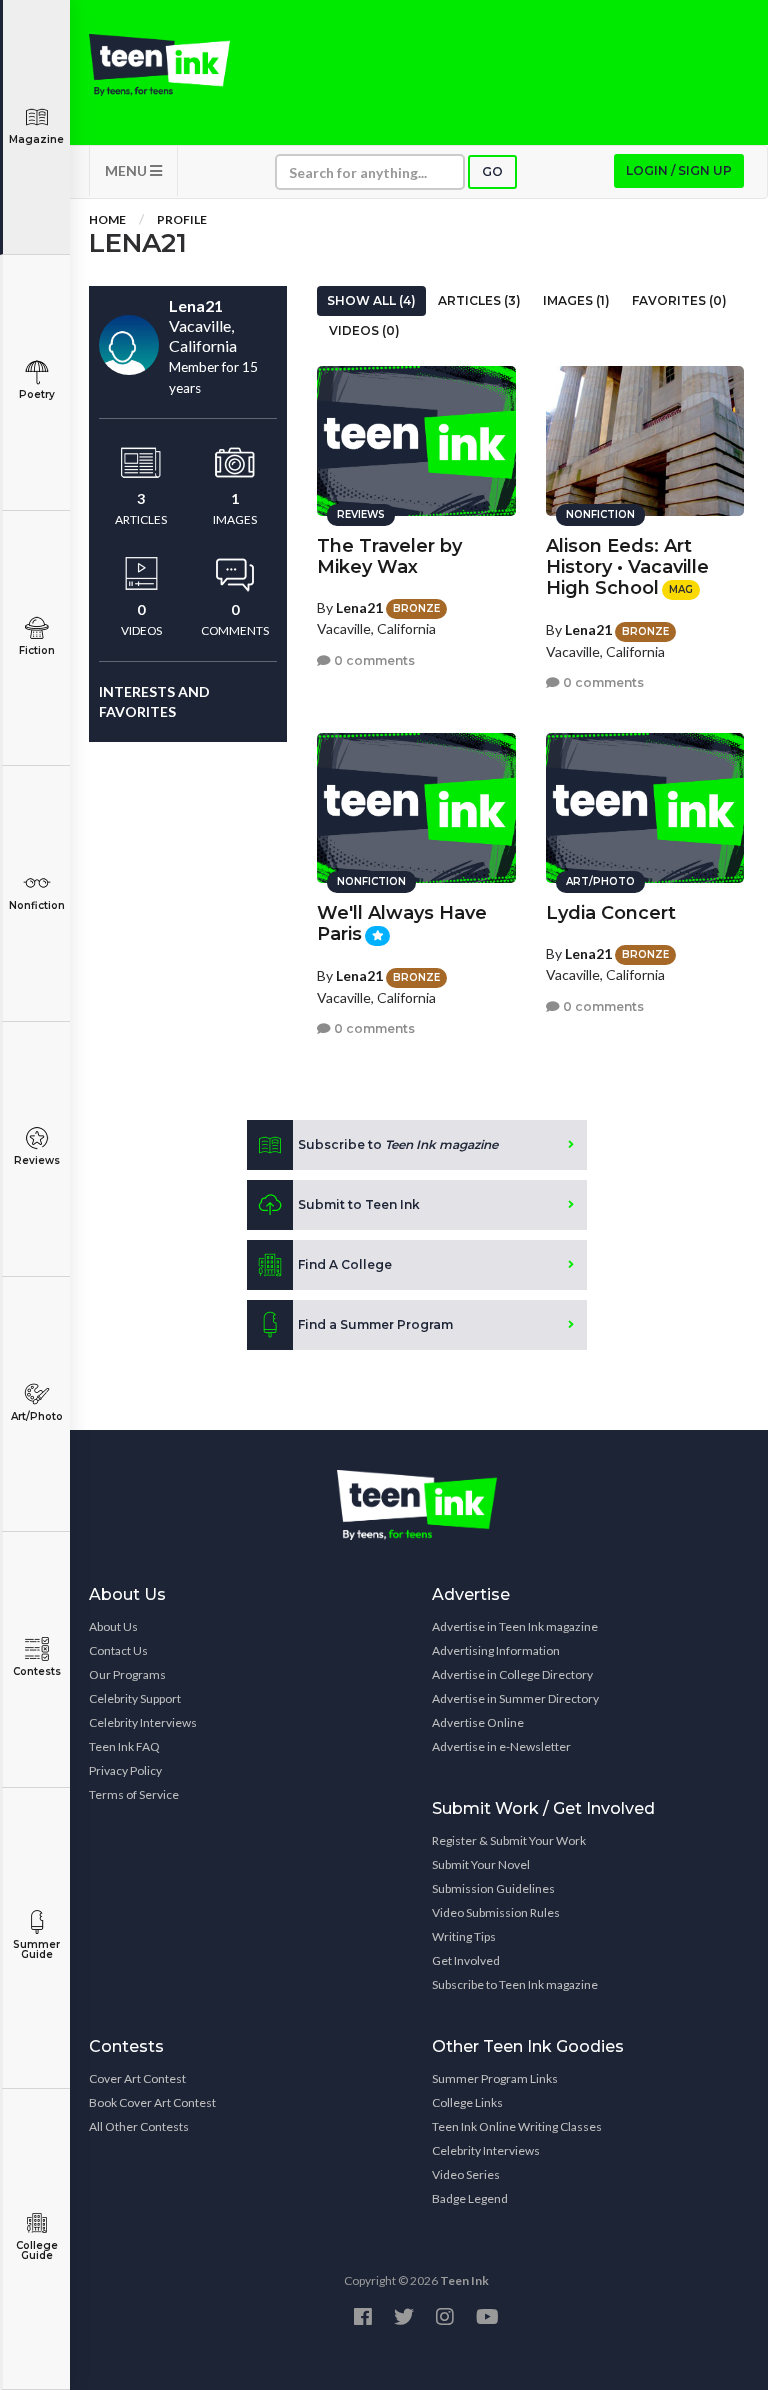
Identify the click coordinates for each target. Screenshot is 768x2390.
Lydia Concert (611, 913)
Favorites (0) (679, 300)
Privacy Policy (125, 1770)
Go (492, 171)
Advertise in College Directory (512, 1674)
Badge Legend (470, 2198)
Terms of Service (134, 1794)
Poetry (37, 394)
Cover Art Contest (137, 2078)
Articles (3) (479, 300)
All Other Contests (139, 2126)
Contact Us (118, 1650)
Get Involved (466, 1960)
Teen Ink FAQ (124, 1746)
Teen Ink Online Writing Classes (517, 2126)
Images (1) (576, 300)
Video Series (466, 2174)
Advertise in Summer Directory (515, 1698)
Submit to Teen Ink (359, 1204)
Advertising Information (496, 1650)
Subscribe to (398, 1144)
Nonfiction (37, 905)
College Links (467, 2102)
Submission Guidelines (493, 1888)
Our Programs (127, 1674)
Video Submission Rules (496, 1912)
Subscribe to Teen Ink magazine (515, 1984)
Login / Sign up (679, 170)
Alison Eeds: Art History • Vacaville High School (627, 567)
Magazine (36, 139)
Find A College (345, 1264)
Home (107, 219)
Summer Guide (36, 1949)
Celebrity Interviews (143, 1722)
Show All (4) (371, 300)
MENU (127, 170)
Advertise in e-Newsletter (501, 1746)
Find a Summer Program (375, 1324)
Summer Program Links (495, 2078)
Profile (182, 219)
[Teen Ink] (159, 65)
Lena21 (359, 607)
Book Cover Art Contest (152, 2102)
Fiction (37, 650)
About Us (113, 1626)
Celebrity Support (135, 1698)
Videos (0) (364, 330)
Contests (37, 1671)
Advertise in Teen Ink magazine (515, 1626)
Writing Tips (464, 1936)
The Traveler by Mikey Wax (389, 556)
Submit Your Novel (481, 1864)
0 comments (373, 660)
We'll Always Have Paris (402, 923)
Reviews (37, 1160)
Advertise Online (478, 1722)
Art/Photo (37, 1416)
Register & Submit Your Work (509, 1840)
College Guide (37, 2250)
